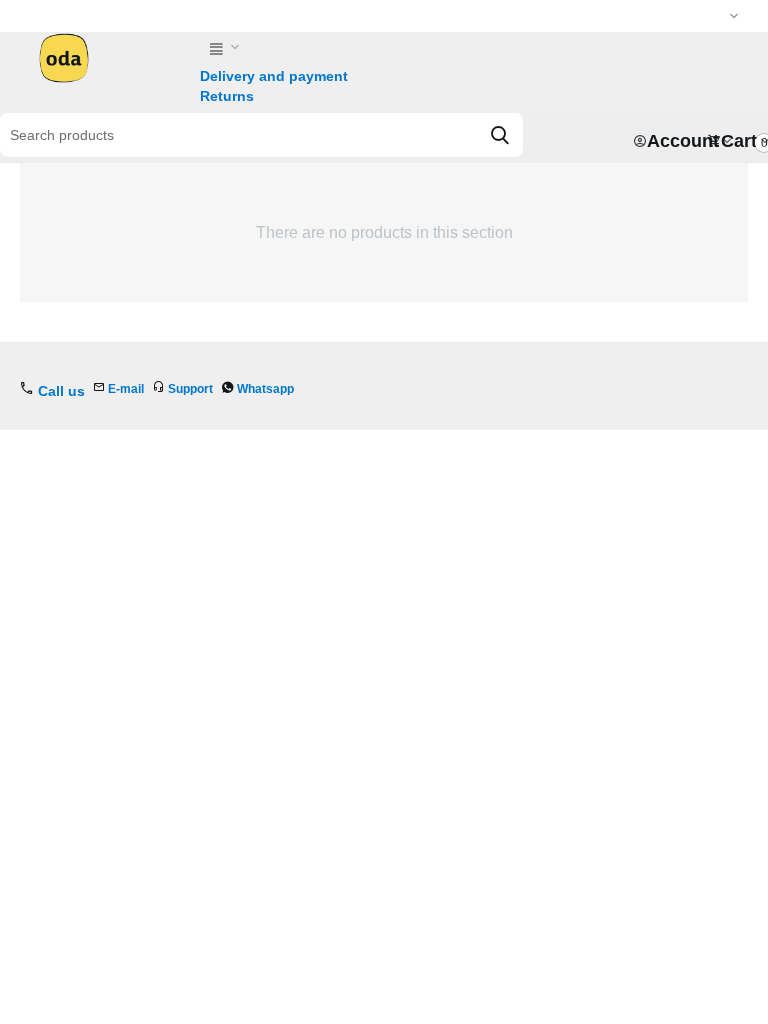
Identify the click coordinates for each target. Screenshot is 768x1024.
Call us (61, 391)
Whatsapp (265, 389)
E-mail (126, 389)
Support (190, 389)
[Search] (500, 135)
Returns (227, 96)
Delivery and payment (274, 76)
